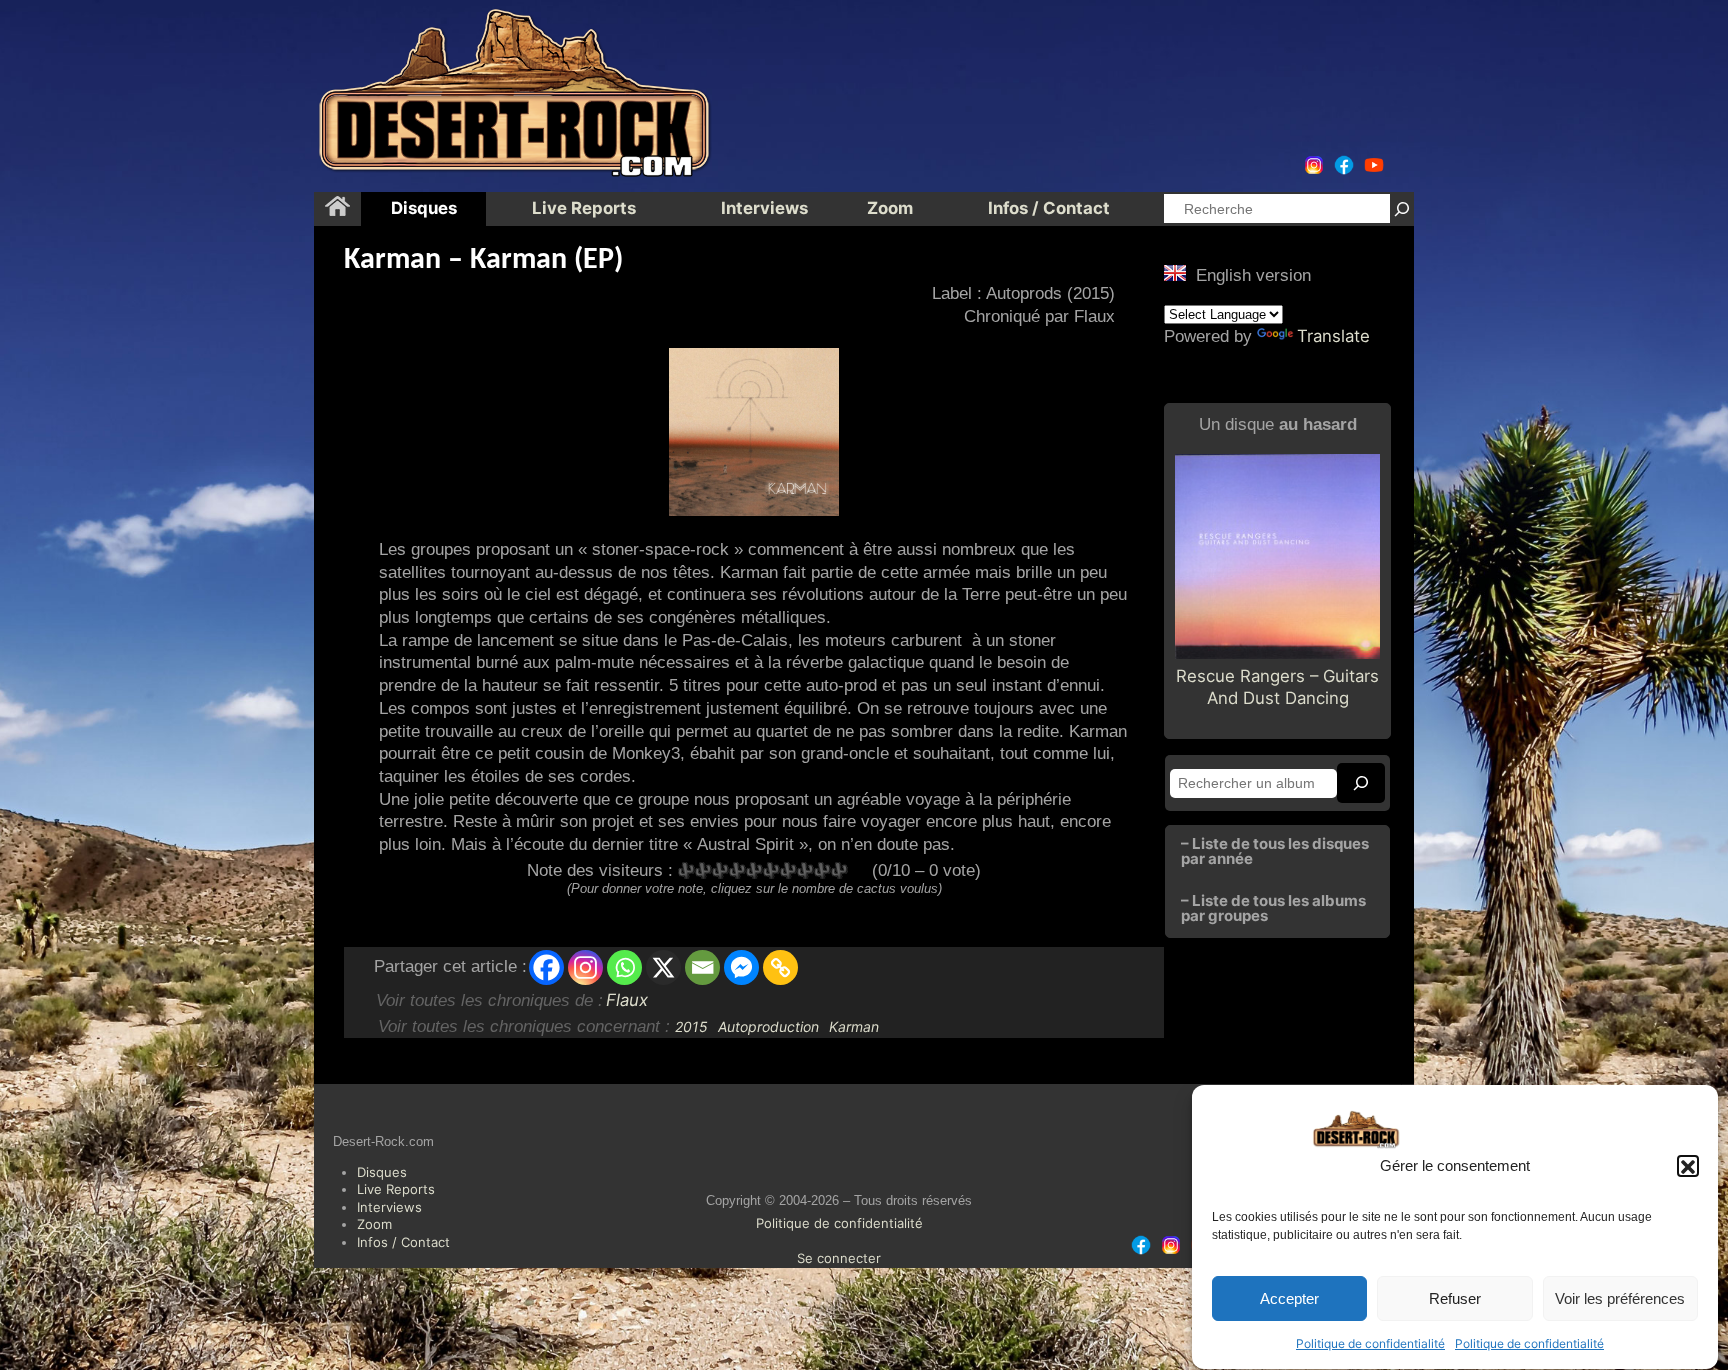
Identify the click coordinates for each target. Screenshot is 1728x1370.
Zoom (374, 1224)
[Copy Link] (780, 967)
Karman (854, 1026)
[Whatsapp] (624, 967)
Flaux (627, 1000)
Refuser (1455, 1299)
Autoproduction (768, 1026)
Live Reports (396, 1189)
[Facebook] (546, 967)
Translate (1333, 336)
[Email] (702, 967)
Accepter (1289, 1299)
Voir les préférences (1620, 1299)
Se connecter (839, 1258)
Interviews (389, 1207)
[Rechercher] (1402, 208)
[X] (663, 967)
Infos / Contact (403, 1242)
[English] (1175, 273)
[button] (1688, 1167)
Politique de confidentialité (1370, 1343)
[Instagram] (585, 967)
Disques (382, 1172)
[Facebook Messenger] (741, 967)
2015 (691, 1026)
